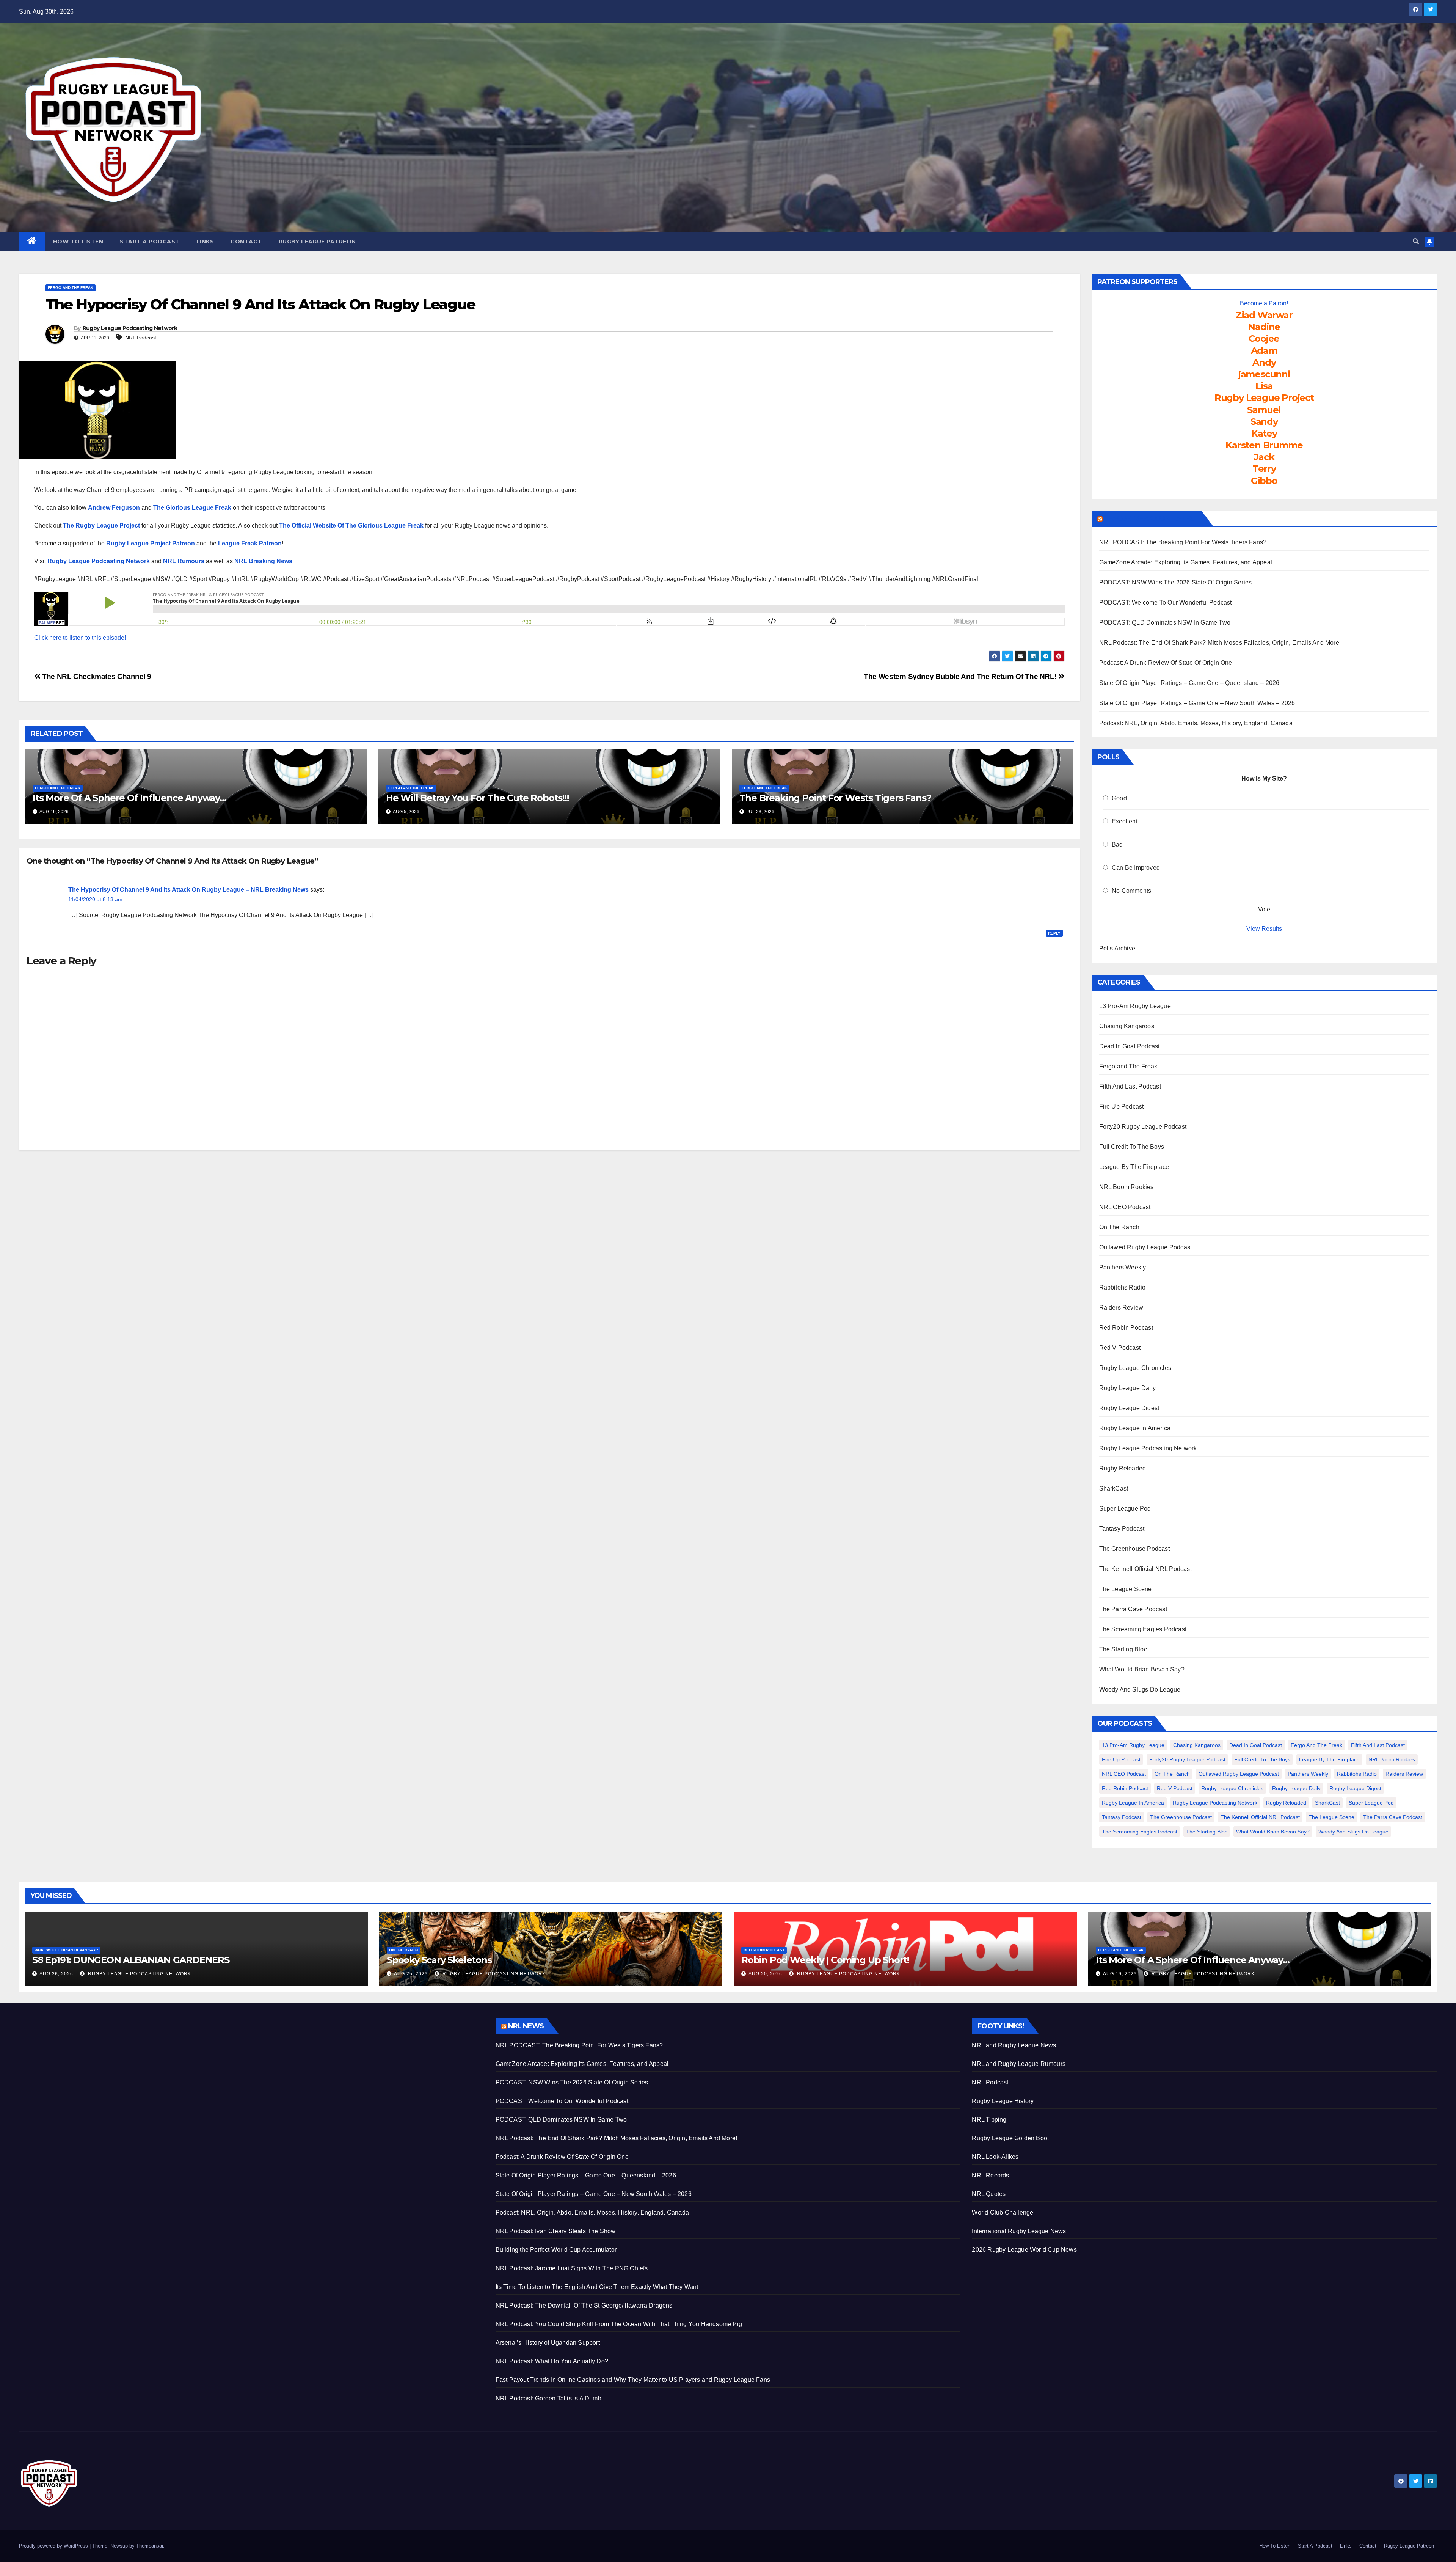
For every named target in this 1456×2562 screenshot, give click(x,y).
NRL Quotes (989, 2194)
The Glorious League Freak (192, 508)
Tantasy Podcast (1122, 1529)
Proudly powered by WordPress (54, 2546)
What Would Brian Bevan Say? (1142, 1669)
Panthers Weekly (1123, 1267)
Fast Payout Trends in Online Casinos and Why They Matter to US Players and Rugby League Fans (633, 2380)
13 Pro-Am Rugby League (1135, 1006)
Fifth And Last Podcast (1130, 1086)
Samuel (1264, 410)
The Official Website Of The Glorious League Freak (351, 525)
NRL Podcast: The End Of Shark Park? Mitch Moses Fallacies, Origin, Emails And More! (1220, 643)
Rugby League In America (1135, 1428)
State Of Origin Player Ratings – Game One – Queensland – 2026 (1189, 683)
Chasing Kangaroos (1127, 1026)
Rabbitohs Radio (1123, 1287)
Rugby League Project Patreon (151, 543)
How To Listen (78, 242)
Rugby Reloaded (1123, 1468)
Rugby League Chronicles (1135, 1368)
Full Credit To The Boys (1132, 1147)
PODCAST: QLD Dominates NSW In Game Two (1165, 623)
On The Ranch (1119, 1227)
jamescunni (1264, 374)
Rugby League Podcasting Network (130, 328)
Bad (1117, 844)
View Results (1264, 929)
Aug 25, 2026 (411, 1974)
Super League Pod (1125, 1509)
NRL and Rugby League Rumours (1019, 2064)
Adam (1264, 351)
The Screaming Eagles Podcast (1143, 1629)
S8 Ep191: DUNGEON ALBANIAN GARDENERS (131, 1960)
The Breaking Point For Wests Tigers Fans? (835, 798)
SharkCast (1114, 1488)
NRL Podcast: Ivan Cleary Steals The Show (556, 2231)
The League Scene (1126, 1589)
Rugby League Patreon (317, 242)
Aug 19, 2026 (1120, 1974)
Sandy (1264, 422)
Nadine (1264, 327)
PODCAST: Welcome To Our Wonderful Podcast (1166, 602)
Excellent (1125, 821)
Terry (1264, 469)
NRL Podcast (141, 338)
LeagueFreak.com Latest (1151, 518)
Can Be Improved (1136, 868)
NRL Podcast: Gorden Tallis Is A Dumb (548, 2398)
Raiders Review (1121, 1308)
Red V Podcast (1120, 1348)
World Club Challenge (1003, 2212)
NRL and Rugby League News (1014, 2045)
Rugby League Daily (1128, 1388)
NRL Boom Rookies (1127, 1187)
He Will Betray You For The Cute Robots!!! (478, 798)
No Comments (1131, 891)
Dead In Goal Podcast (1130, 1046)
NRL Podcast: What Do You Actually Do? (552, 2361)
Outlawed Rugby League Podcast (1146, 1247)
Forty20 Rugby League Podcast (1143, 1127)
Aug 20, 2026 (765, 1974)
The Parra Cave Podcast (1133, 1609)
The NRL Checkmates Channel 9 (96, 676)
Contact (246, 242)
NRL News (526, 2026)
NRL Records (990, 2175)
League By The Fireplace (1134, 1167)
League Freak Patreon (250, 543)
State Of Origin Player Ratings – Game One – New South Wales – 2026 (1197, 703)
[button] (1416, 241)
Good (1119, 798)
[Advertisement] (246, 2072)
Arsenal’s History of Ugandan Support (548, 2343)
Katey (1264, 433)
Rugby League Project (1264, 398)
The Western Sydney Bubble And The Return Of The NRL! (961, 676)
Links (205, 242)
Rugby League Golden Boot (1010, 2138)
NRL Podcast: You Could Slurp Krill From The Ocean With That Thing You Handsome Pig (619, 2324)
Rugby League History (1003, 2101)
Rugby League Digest (1129, 1408)
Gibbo (1264, 481)
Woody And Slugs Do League (1140, 1689)
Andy (1264, 362)
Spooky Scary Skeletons (439, 1960)
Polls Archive (1117, 948)
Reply (1054, 933)
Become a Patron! (1264, 303)
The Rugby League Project (101, 525)
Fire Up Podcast (1122, 1107)
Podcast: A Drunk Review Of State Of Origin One (1166, 663)
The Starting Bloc (1123, 1649)
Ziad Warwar (1264, 315)
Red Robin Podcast (1126, 1328)
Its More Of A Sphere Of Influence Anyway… (129, 798)
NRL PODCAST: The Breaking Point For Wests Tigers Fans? (1183, 542)
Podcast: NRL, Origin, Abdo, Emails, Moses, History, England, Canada (1196, 723)
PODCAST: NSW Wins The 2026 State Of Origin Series (1176, 582)
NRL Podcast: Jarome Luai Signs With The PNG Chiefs (572, 2268)
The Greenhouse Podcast (1134, 1549)
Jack (1264, 457)
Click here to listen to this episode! (80, 638)
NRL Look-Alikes (995, 2157)
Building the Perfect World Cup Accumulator (556, 2250)
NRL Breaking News (263, 561)
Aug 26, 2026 (56, 1974)
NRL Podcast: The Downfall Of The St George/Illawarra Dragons (584, 2305)
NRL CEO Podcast (1125, 1207)
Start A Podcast (150, 242)
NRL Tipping (989, 2120)
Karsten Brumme (1264, 445)
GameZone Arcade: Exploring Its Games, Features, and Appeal (1186, 562)
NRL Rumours (184, 561)
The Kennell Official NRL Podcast (1145, 1569)
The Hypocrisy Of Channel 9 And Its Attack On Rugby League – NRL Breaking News (188, 890)
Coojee (1264, 339)
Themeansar (150, 2546)
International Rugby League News (1019, 2231)
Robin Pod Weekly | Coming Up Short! (825, 1960)
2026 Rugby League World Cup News (1024, 2250)
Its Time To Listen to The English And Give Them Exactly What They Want (597, 2287)
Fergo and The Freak (71, 288)
